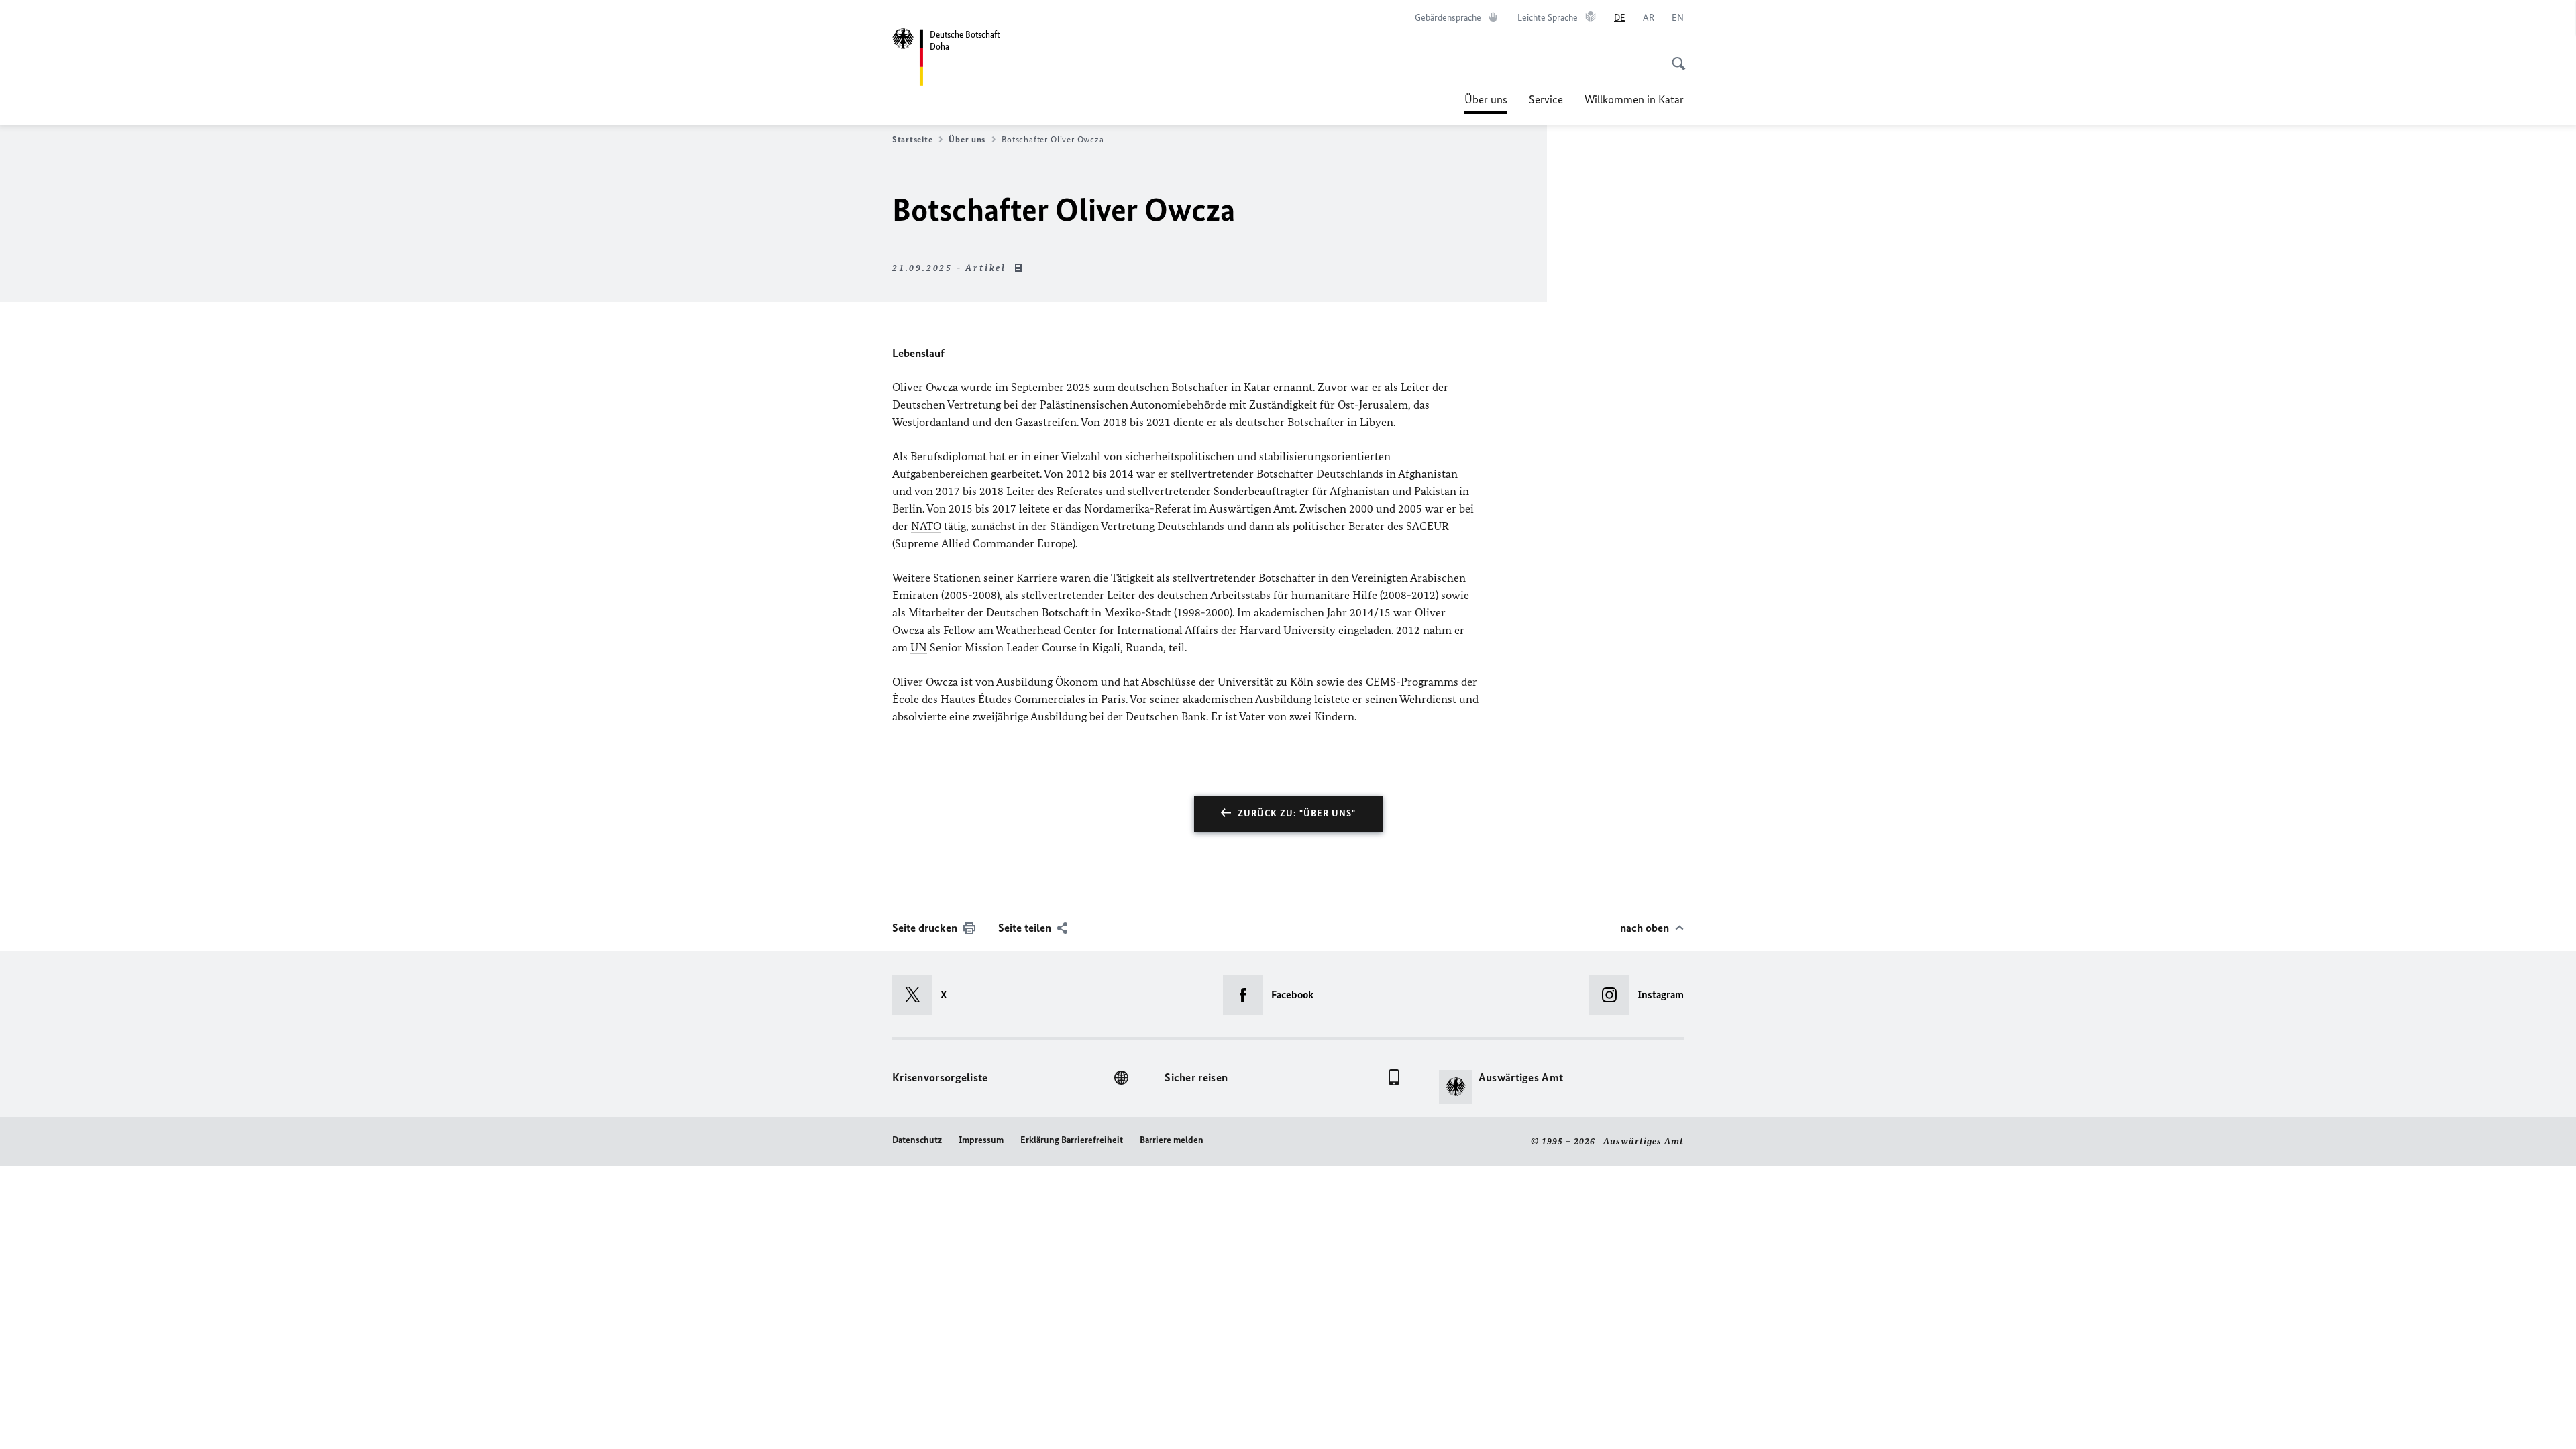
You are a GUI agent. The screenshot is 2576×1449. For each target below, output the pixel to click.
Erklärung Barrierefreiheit (1072, 1140)
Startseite (912, 139)
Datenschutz (917, 1140)
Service (1546, 99)
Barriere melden (1172, 1140)
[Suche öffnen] (1674, 56)
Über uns (1486, 103)
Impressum (981, 1140)
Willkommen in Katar (1634, 99)
